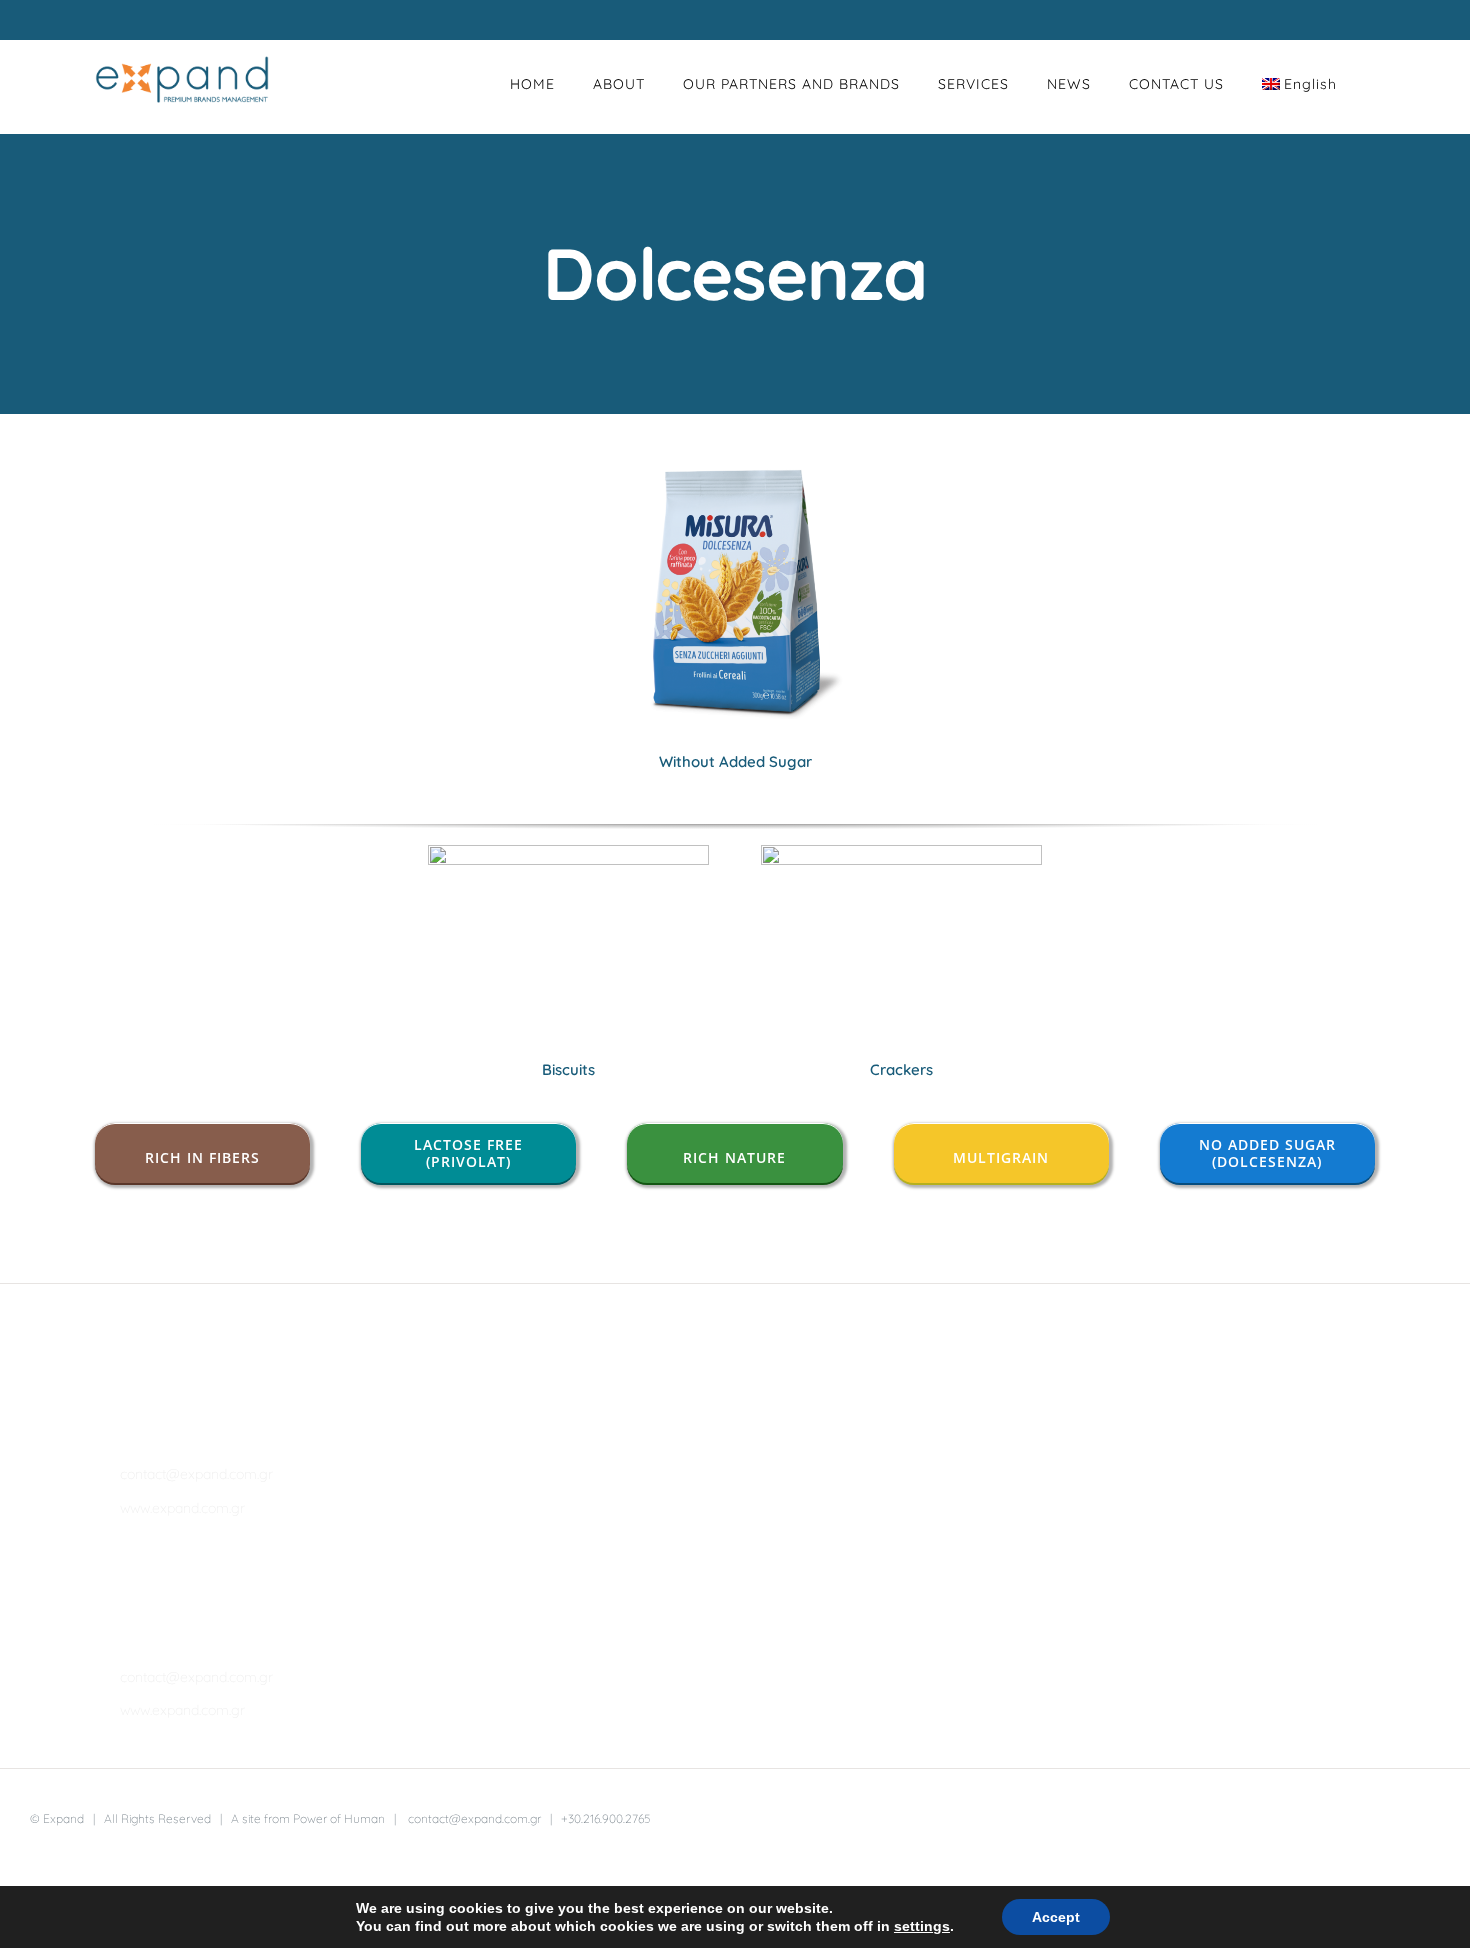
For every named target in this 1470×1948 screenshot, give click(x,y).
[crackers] (902, 853)
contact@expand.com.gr (196, 1474)
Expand (63, 1818)
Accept (1056, 1917)
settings (922, 1926)
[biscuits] (569, 853)
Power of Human (339, 1818)
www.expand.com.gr (182, 1508)
